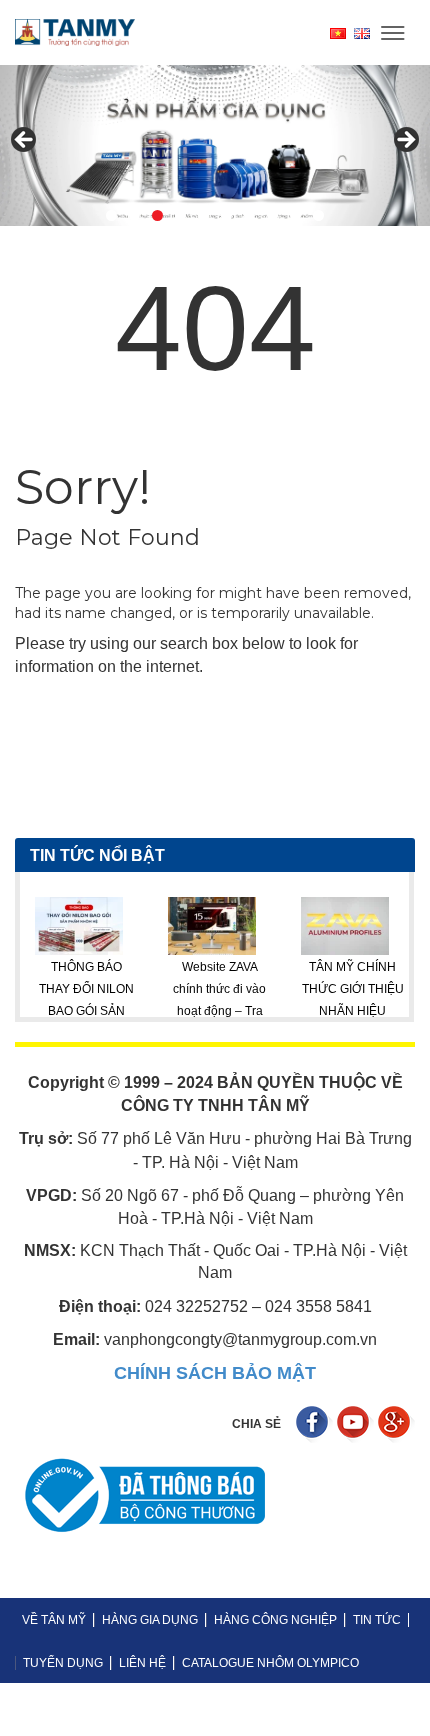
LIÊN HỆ (142, 1663)
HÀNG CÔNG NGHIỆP (275, 1620)
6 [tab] (226, 215)
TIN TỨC (377, 1620)
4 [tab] (180, 215)
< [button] (25, 141)
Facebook (314, 1424)
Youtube (355, 1424)
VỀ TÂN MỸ (54, 1620)
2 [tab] (134, 215)
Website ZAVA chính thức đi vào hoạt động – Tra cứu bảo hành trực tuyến (191, 1012)
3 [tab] (157, 215)
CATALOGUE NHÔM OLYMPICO (270, 1663)
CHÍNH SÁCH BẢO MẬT (215, 1373)
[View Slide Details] (215, 145)
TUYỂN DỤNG (63, 1663)
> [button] (405, 141)
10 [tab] (318, 215)
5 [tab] (203, 215)
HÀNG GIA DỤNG (150, 1620)
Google (396, 1424)
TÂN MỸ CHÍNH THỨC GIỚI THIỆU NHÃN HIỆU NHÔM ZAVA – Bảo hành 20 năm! (323, 1012)
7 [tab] (249, 215)
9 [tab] (295, 215)
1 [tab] (111, 215)
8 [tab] (272, 215)
